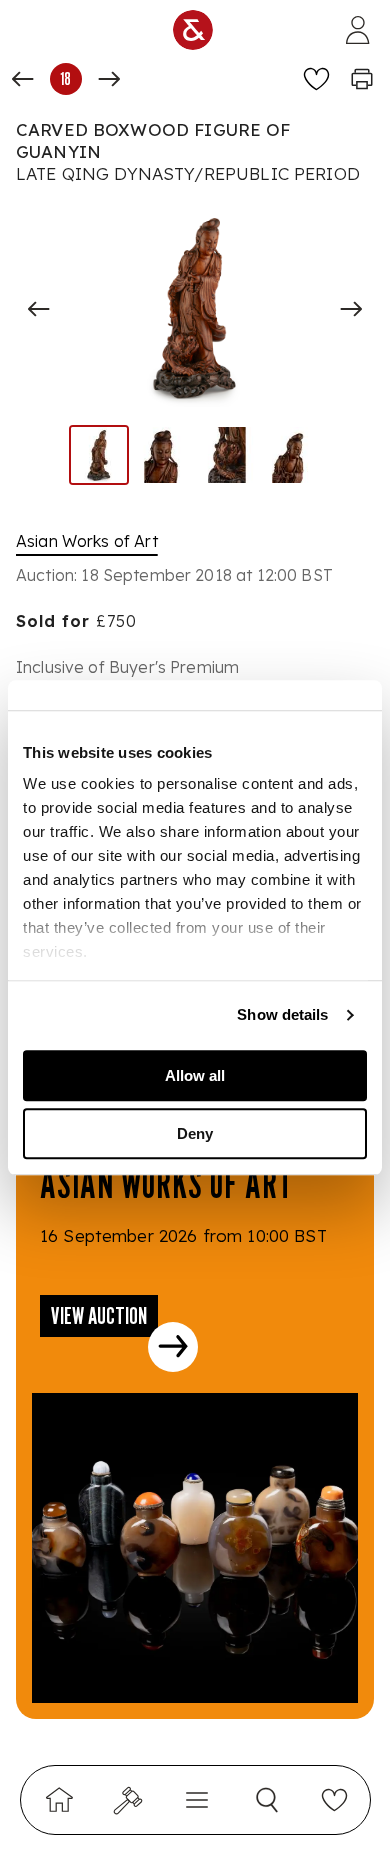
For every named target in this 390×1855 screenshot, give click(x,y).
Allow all (195, 1075)
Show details (282, 1014)
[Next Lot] (109, 79)
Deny (195, 1133)
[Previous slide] (39, 309)
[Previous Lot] (23, 79)
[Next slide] (351, 309)
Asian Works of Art (87, 541)
